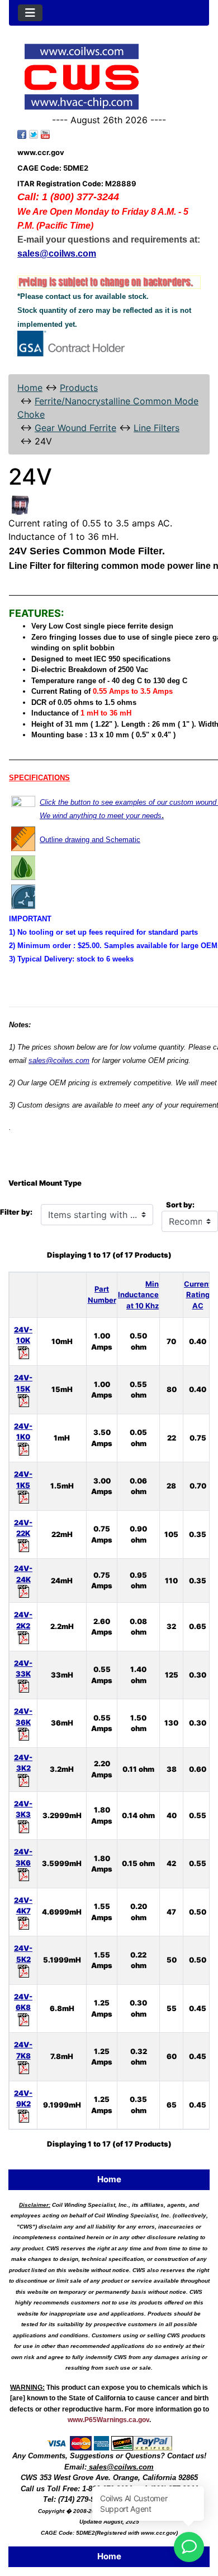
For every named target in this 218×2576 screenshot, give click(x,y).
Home (30, 388)
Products (79, 388)
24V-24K (23, 1574)
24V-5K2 (23, 1954)
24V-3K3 (23, 1809)
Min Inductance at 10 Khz (138, 1295)
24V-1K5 (23, 1480)
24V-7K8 (23, 2050)
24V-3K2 (23, 1763)
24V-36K (23, 1717)
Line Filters (157, 428)
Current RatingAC (198, 1295)
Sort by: (180, 1205)
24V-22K (23, 1528)
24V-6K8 (23, 2002)
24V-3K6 (23, 1857)
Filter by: (16, 1212)
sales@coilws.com (59, 1060)
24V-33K (23, 1669)
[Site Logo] (109, 77)
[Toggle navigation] (30, 13)
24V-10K (23, 1335)
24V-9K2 (23, 2099)
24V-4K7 (23, 1906)
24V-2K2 (23, 1620)
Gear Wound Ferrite (75, 428)
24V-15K (23, 1383)
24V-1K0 (23, 1432)
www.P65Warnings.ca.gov (108, 2420)
